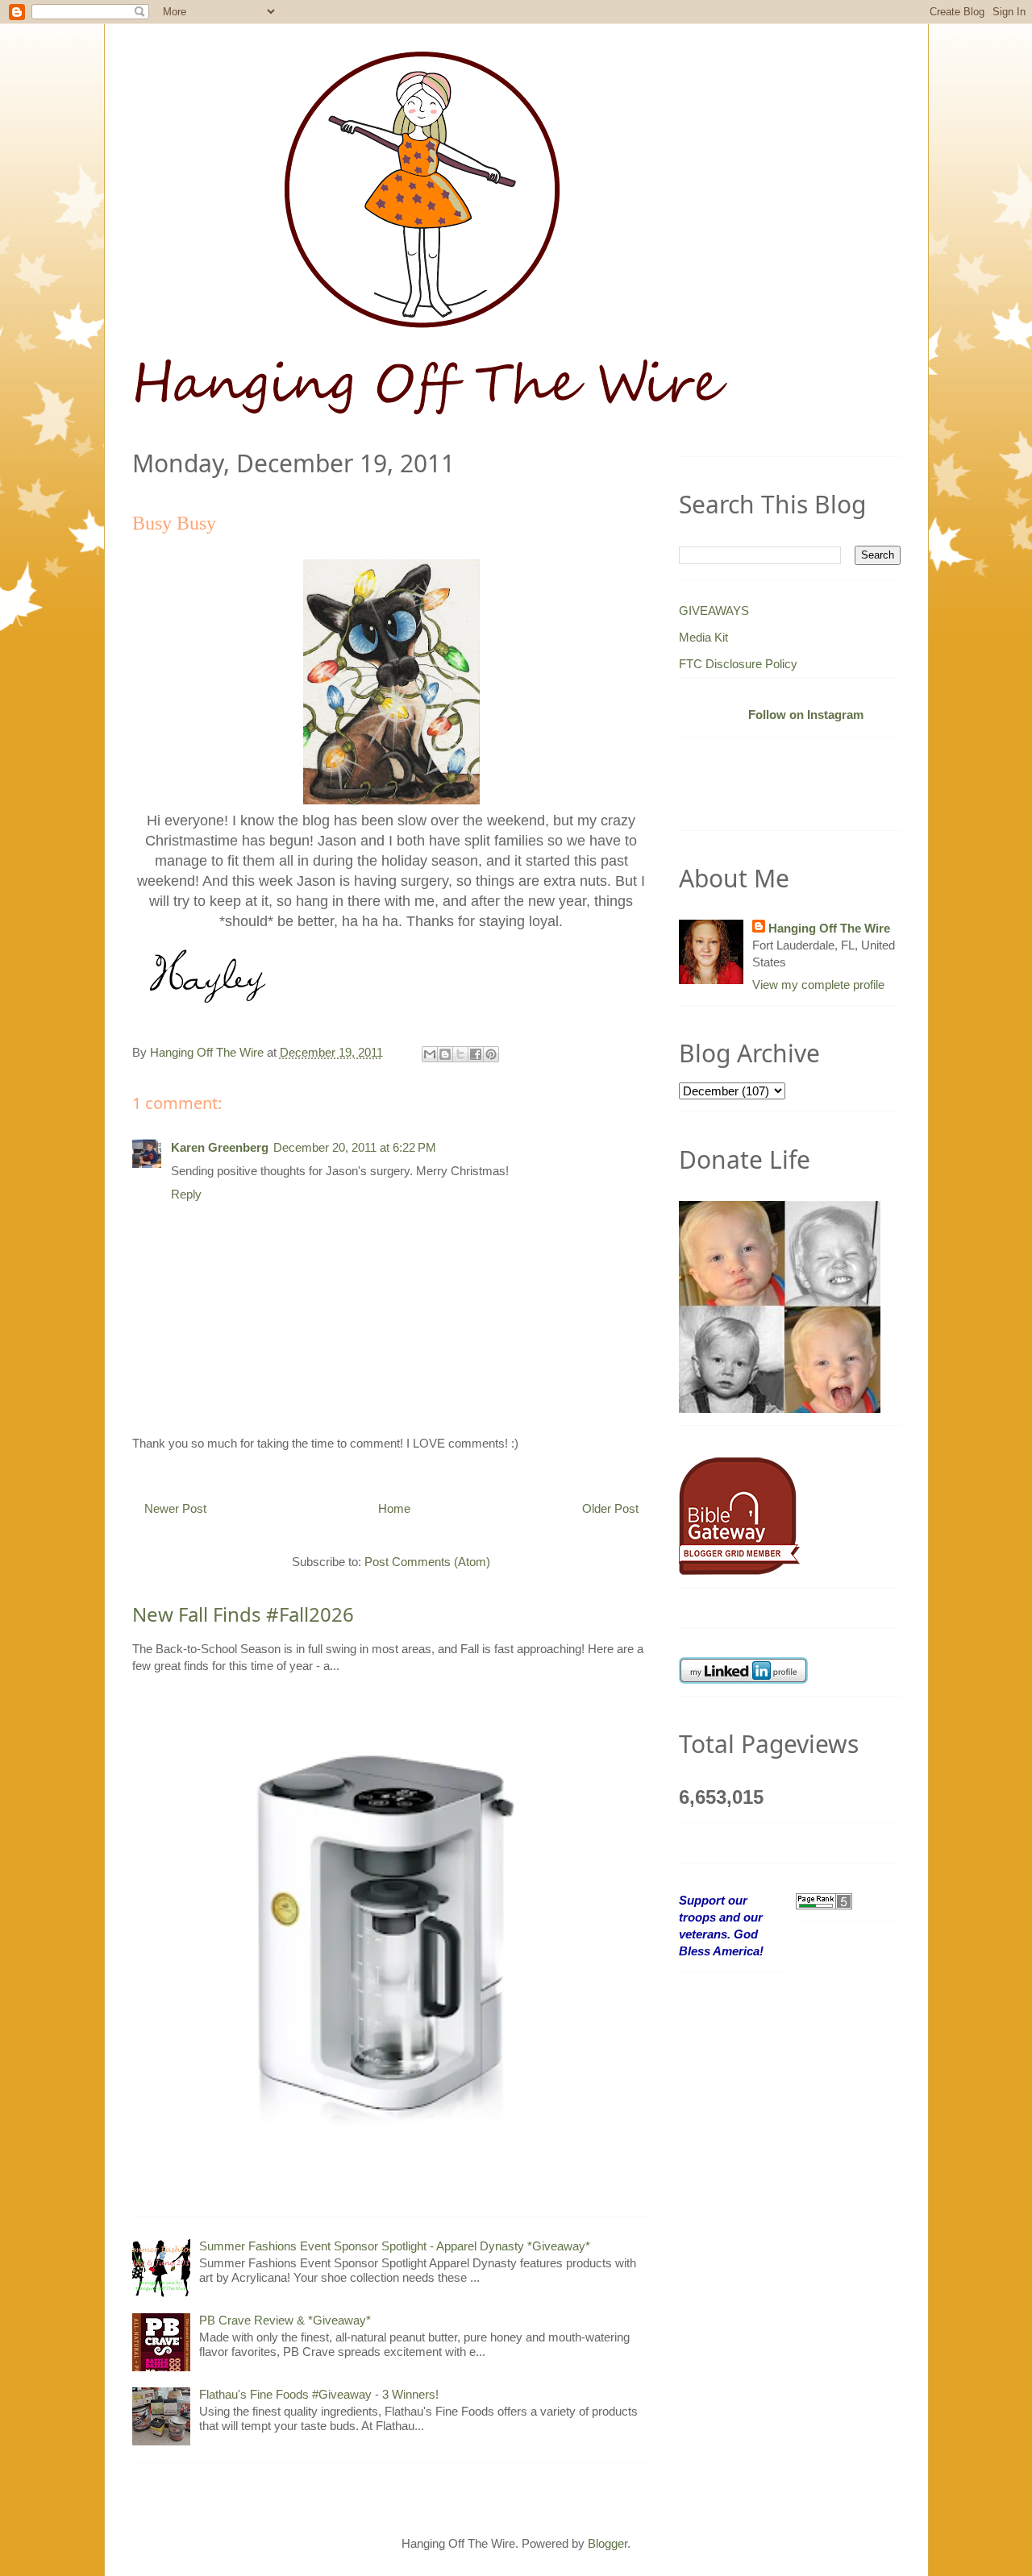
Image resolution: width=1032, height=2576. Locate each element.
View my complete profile (818, 985)
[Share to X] (460, 1054)
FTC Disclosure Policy (738, 664)
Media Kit (703, 637)
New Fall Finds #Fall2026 (243, 1614)
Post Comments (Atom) (427, 1562)
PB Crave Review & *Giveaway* (285, 2320)
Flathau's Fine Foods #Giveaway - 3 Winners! (319, 2394)
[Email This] (430, 1054)
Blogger (608, 2543)
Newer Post (175, 1508)
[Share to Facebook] (476, 1054)
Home (394, 1508)
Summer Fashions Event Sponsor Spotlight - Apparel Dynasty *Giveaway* (395, 2246)
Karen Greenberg (220, 1147)
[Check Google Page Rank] (824, 1900)
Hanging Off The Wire (829, 928)
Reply (186, 1194)
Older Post (610, 1508)
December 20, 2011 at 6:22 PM (355, 1147)
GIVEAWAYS (714, 611)
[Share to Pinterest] (491, 1054)
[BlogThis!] (445, 1054)
